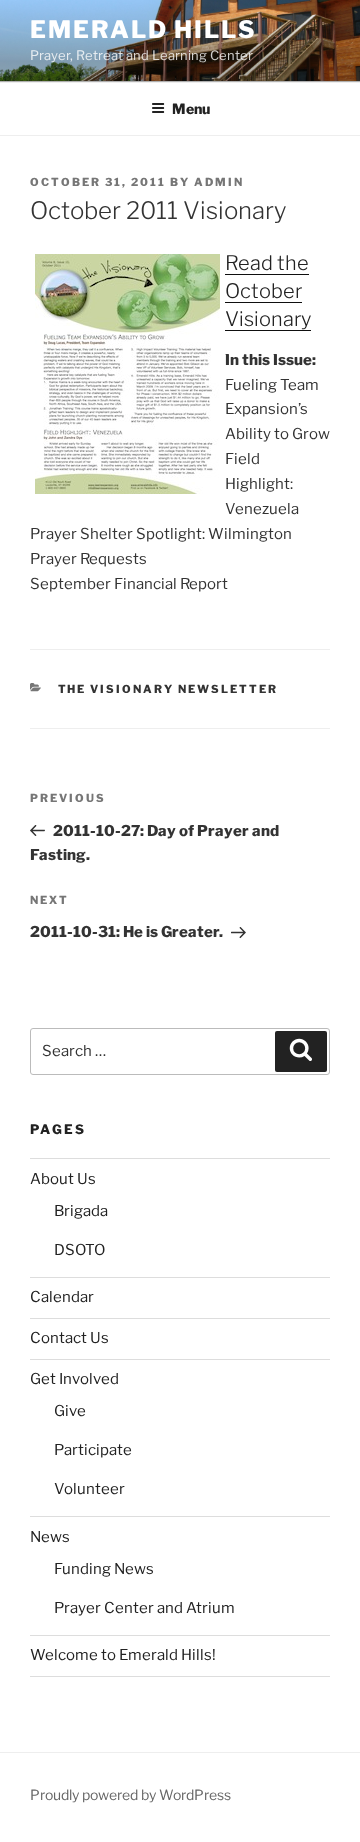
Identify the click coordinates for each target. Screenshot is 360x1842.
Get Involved (74, 1379)
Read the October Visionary (268, 291)
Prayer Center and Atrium (144, 1608)
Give (70, 1411)
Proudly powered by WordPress (130, 1794)
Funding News (104, 1569)
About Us (63, 1179)
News (50, 1537)
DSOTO (79, 1250)
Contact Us (69, 1338)
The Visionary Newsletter (168, 689)
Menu (191, 108)
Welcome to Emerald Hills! (123, 1655)
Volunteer (89, 1489)
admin (219, 182)
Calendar (62, 1297)
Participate (93, 1450)
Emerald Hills (143, 29)
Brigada (81, 1211)
